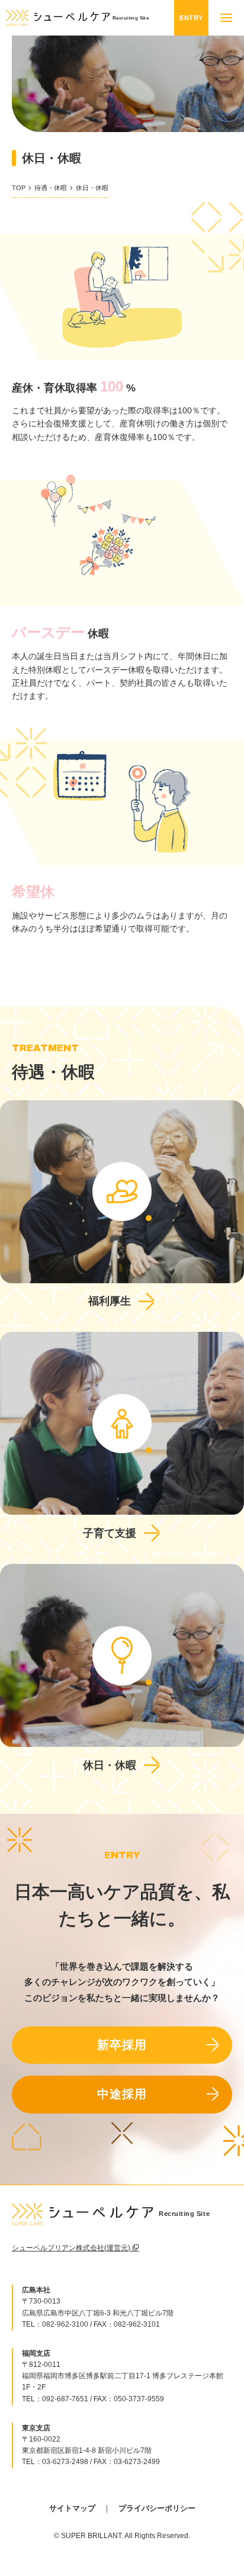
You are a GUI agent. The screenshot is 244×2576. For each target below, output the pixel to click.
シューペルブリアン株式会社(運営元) (72, 2248)
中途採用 (122, 2094)
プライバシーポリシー (157, 2508)
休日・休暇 (110, 1765)
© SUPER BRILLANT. (89, 2536)
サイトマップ (72, 2508)
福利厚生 (110, 1301)
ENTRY (191, 18)
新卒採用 (122, 2045)
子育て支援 (110, 1533)
